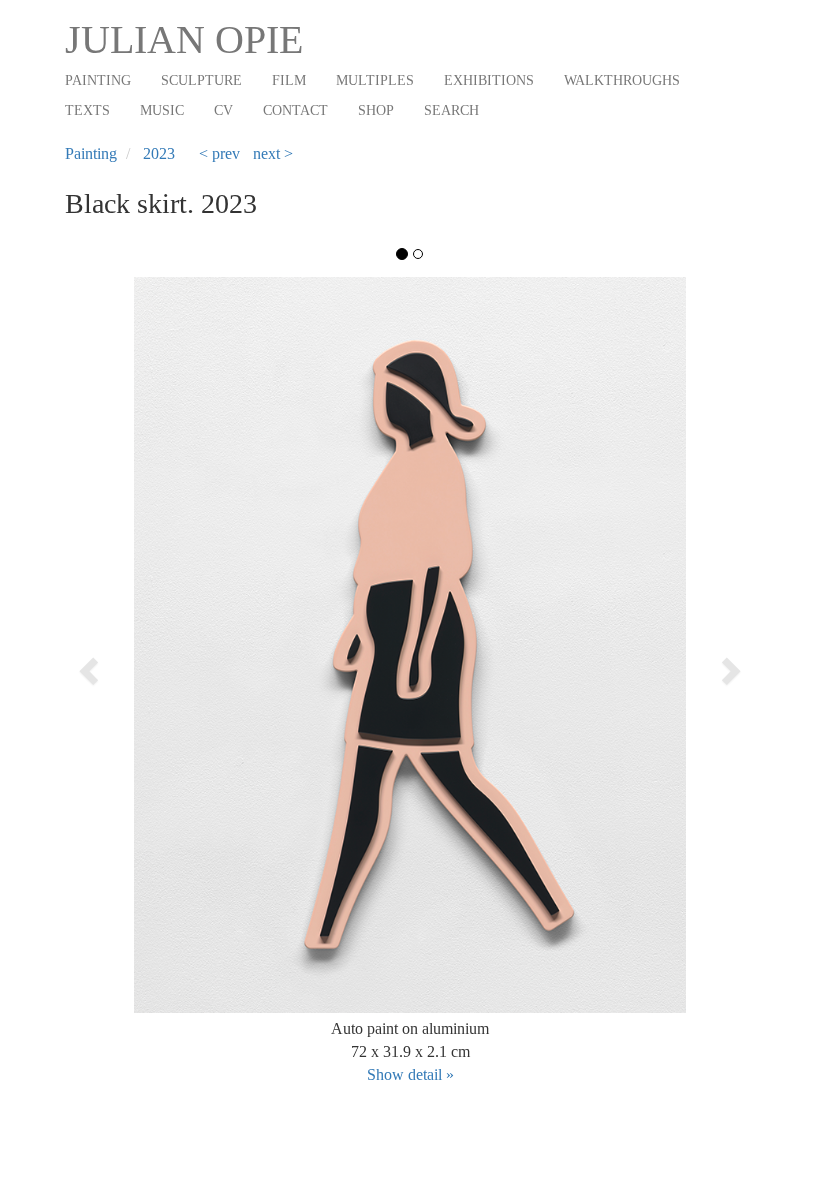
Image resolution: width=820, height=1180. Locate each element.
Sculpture (201, 80)
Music (162, 110)
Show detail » (410, 1074)
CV (223, 110)
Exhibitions (489, 80)
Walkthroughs (622, 80)
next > (273, 153)
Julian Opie (184, 39)
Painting (98, 80)
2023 (159, 153)
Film (289, 80)
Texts (87, 110)
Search (451, 110)
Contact (295, 110)
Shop (376, 110)
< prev (219, 153)
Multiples (375, 80)
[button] (134, 665)
